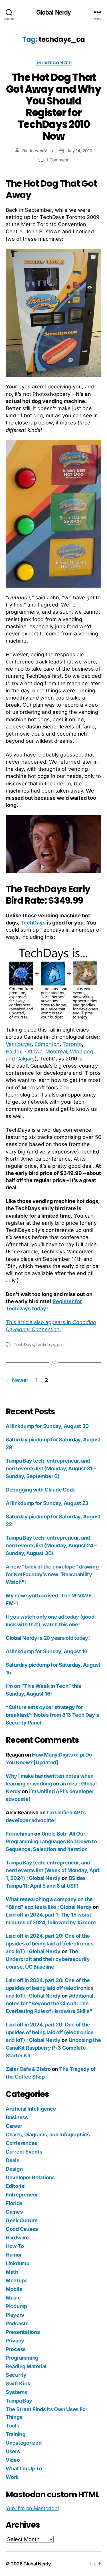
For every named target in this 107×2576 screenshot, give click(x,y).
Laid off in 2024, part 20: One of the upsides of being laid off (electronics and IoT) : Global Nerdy (50, 1944)
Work (12, 2477)
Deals (13, 2160)
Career (14, 2126)
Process (16, 2349)
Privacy (15, 2341)
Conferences (22, 2143)
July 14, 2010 (79, 151)
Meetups (17, 2280)
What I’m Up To (24, 2469)
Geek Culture (22, 2220)
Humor (14, 2255)
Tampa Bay (19, 2401)
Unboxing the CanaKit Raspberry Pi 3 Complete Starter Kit (53, 2048)
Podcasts (17, 2323)
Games (14, 2212)
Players (15, 2315)
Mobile (14, 2289)
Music (13, 2298)
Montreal (56, 1051)
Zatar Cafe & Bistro (28, 2069)
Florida (14, 2203)
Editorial (16, 2186)
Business (17, 2117)
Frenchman (20, 1834)
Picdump (16, 2306)
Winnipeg (81, 1051)
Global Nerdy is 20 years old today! (48, 1638)
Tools (12, 2426)
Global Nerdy (54, 12)
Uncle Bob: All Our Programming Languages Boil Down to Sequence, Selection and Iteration (51, 1841)
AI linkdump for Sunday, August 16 (47, 1651)
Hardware (17, 2238)
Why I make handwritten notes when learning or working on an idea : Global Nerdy (51, 1784)
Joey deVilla (41, 151)
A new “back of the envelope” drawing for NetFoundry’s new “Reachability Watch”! (52, 1574)
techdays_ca (49, 1345)
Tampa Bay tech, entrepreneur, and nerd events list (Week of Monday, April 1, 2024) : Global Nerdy (53, 1870)
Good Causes (22, 2229)
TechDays (33, 923)
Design (14, 2169)
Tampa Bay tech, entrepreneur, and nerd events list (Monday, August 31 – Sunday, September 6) (51, 1468)
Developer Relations (30, 2177)
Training (16, 2434)
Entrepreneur (22, 2195)
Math (12, 2272)
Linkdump (18, 2263)
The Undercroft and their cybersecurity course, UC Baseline (48, 1959)
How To (15, 2246)
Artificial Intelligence (31, 2109)
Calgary (26, 1059)
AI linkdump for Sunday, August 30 (47, 1426)
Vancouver (19, 1044)
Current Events (24, 2152)
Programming (22, 2358)
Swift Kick (18, 2384)
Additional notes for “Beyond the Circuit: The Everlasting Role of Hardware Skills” (50, 2003)
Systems (16, 2392)
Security (16, 2375)
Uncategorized (54, 63)
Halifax (14, 1051)
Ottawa (34, 1051)
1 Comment (57, 160)
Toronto (72, 1044)
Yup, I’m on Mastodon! (32, 2508)
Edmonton (47, 1044)
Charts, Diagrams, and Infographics (48, 2135)
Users (13, 2451)
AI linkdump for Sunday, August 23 (47, 1503)
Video (13, 2460)
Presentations (23, 2332)
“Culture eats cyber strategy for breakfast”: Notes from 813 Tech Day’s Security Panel (52, 1715)
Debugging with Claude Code (41, 1490)
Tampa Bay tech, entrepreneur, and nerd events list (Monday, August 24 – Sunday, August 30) (51, 1545)
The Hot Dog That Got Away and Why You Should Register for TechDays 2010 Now (53, 107)
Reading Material (26, 2366)
